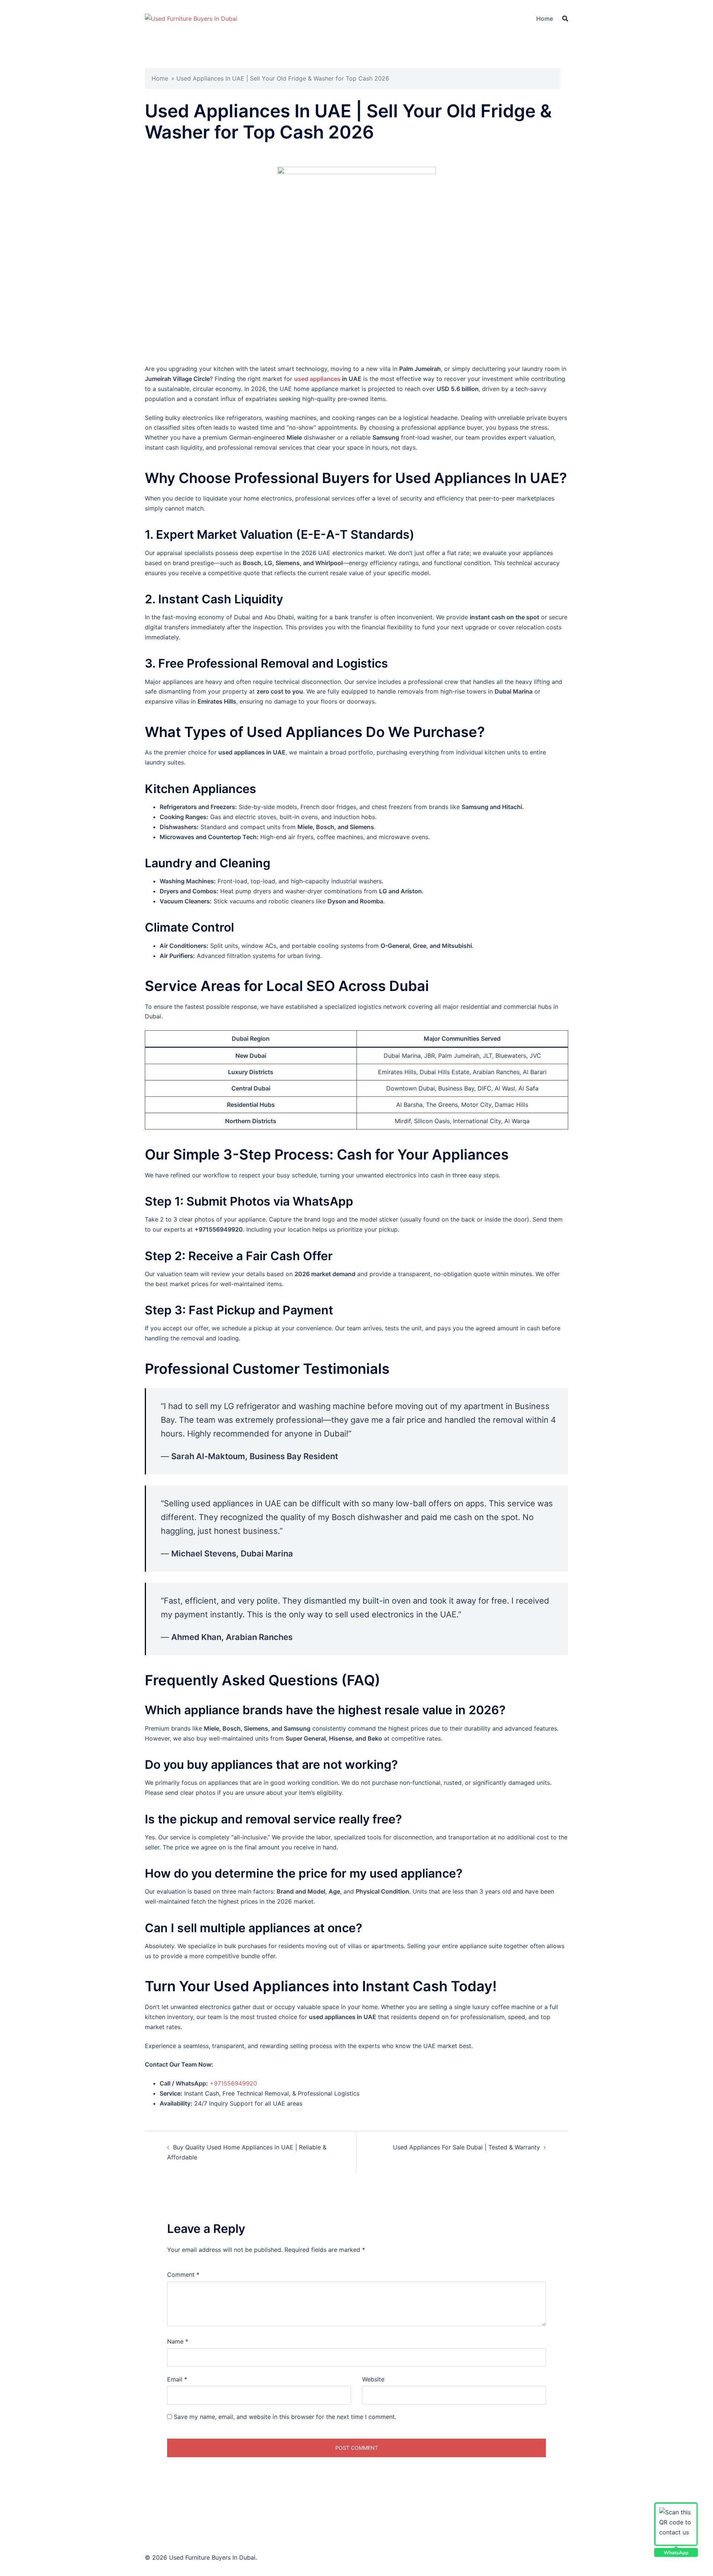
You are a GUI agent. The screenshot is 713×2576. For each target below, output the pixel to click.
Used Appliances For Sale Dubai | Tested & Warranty (466, 2147)
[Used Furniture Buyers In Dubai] (191, 18)
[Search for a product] (565, 19)
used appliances (318, 379)
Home (545, 19)
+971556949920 (233, 2083)
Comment (183, 2275)
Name (178, 2341)
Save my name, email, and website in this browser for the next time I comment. (285, 2417)
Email (177, 2379)
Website (373, 2379)
